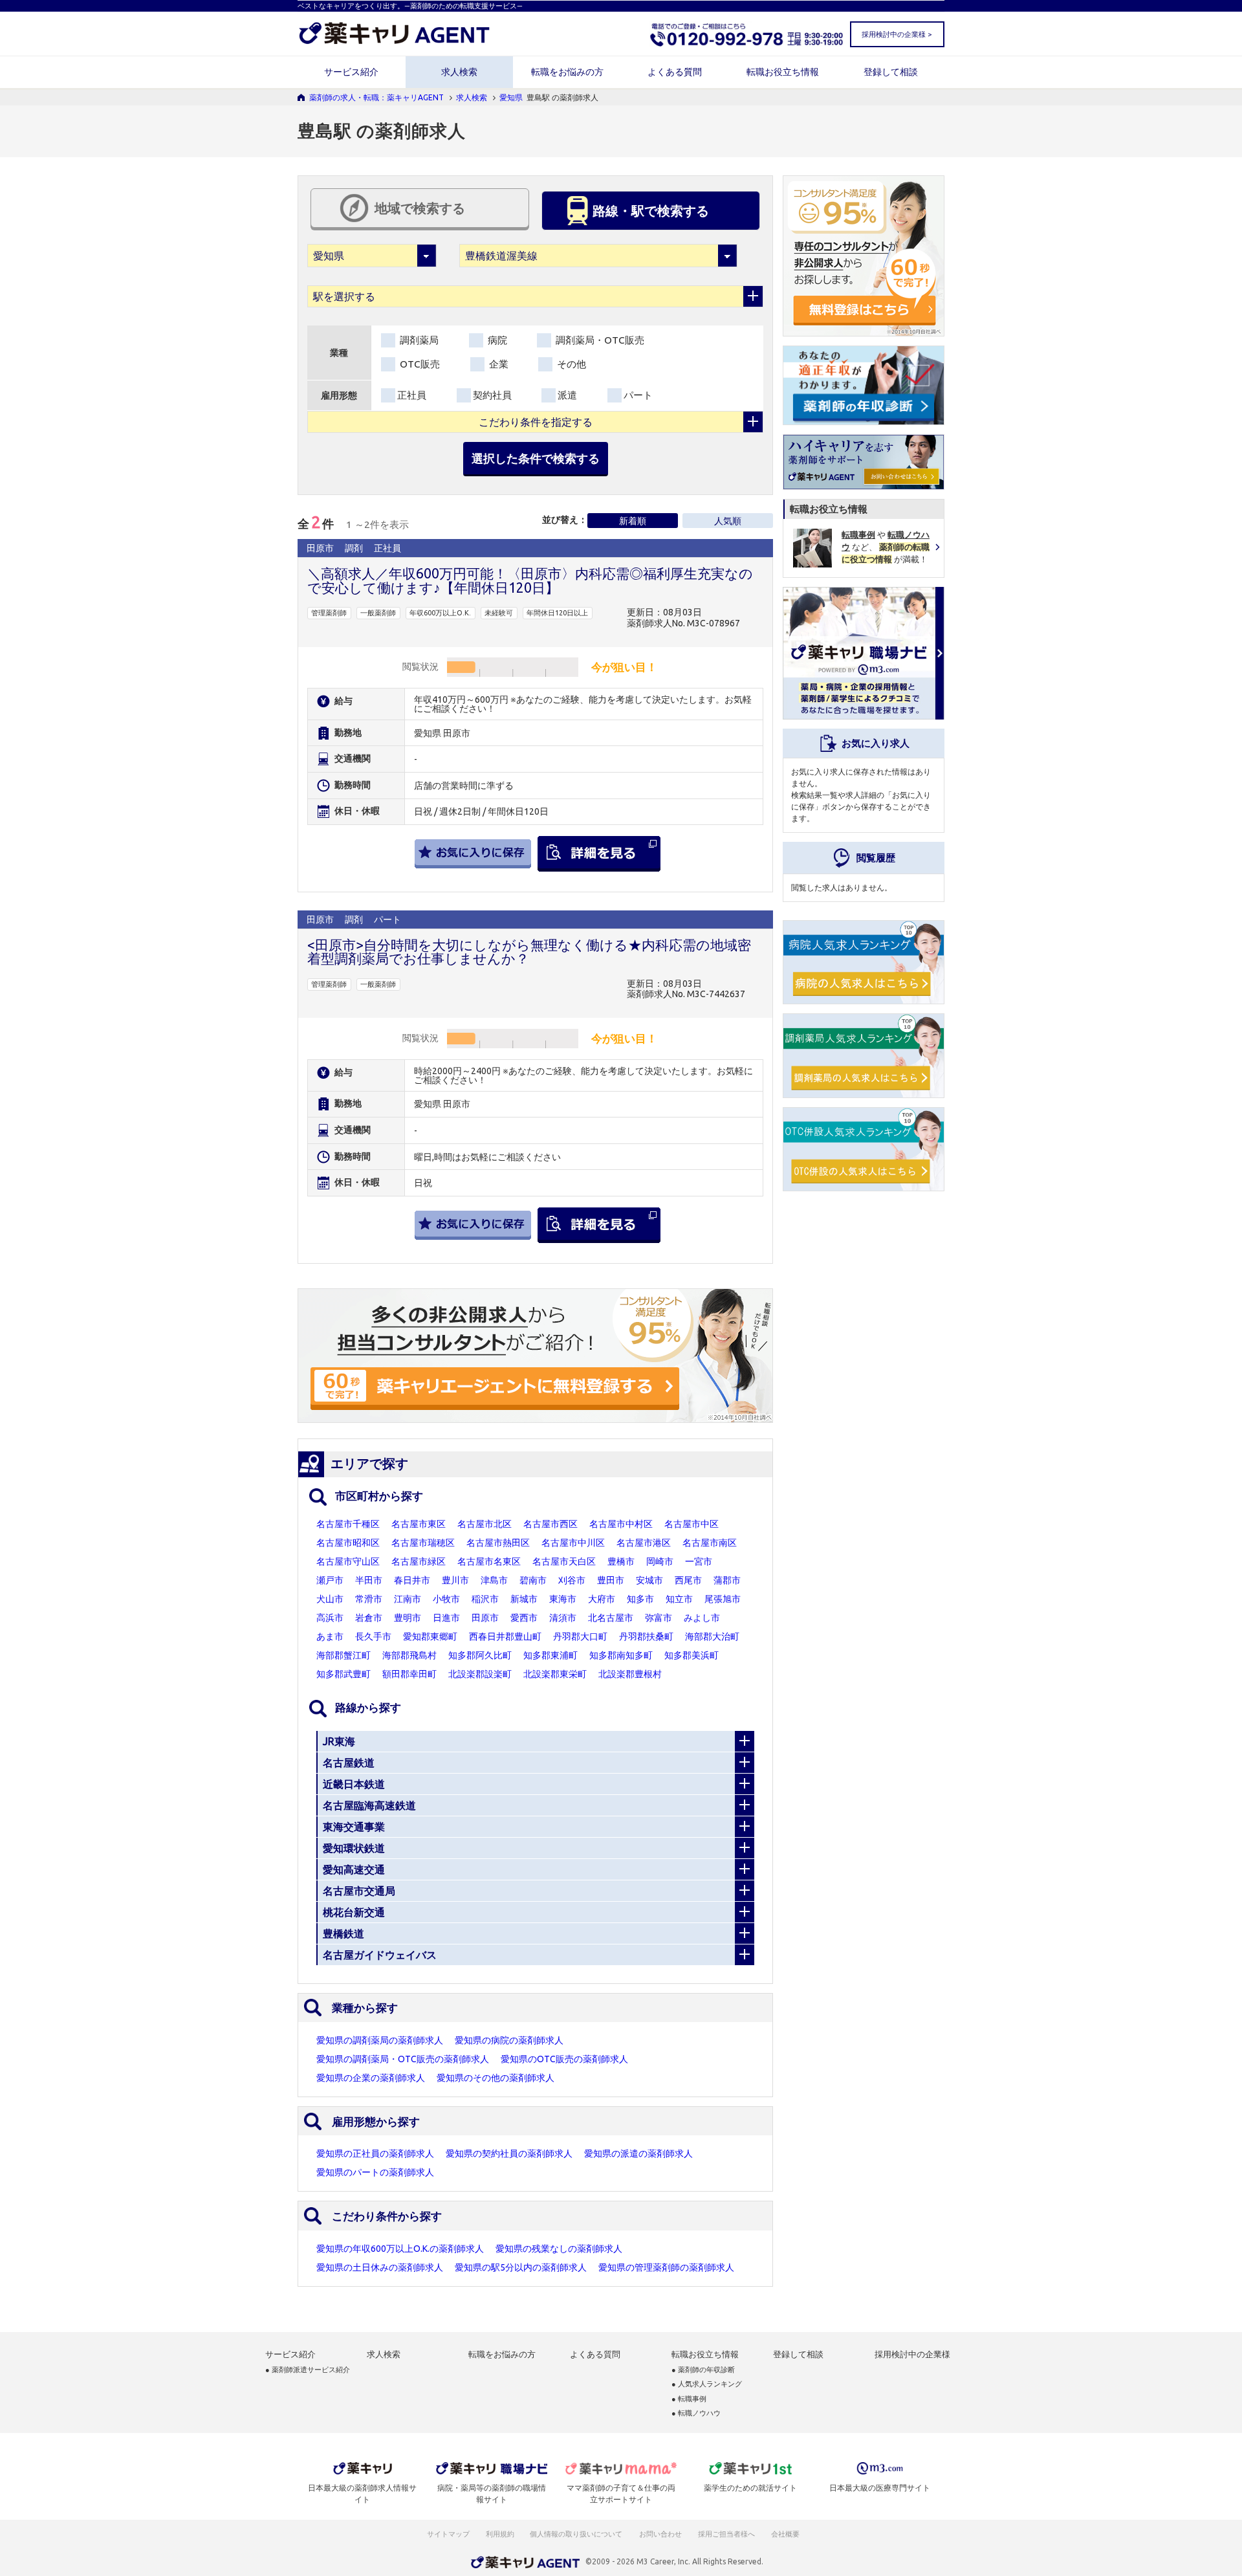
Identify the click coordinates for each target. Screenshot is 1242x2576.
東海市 (563, 1599)
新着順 (633, 521)
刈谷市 (572, 1580)
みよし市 (702, 1618)
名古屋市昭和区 (348, 1543)
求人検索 (459, 72)
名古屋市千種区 (348, 1524)
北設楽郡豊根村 (630, 1674)
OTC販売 (419, 364)
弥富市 (659, 1618)
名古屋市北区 (485, 1524)
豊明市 (408, 1618)
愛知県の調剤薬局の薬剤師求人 (380, 2040)
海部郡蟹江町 (343, 1655)
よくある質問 (675, 72)
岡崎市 (660, 1561)
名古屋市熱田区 (498, 1543)
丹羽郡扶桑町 (646, 1636)
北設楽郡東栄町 (555, 1674)
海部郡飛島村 (409, 1655)
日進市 (446, 1618)
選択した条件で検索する (536, 458)
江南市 (408, 1599)
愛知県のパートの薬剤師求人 (375, 2172)
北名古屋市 (611, 1618)
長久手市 (373, 1636)
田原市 (485, 1618)
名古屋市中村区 (621, 1524)
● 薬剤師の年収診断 (703, 2370)
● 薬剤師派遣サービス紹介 (308, 2370)
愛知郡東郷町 (430, 1636)
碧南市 (533, 1580)
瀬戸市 (330, 1580)
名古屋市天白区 (564, 1561)
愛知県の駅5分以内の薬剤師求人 (521, 2267)
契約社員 (492, 395)
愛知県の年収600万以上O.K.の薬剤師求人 (400, 2249)
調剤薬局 (418, 340)
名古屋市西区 (550, 1524)
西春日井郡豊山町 (505, 1636)
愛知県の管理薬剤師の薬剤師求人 (666, 2267)
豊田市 (611, 1580)
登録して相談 (891, 72)
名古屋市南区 (710, 1543)
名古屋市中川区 (573, 1543)
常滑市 (369, 1599)
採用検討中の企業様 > (897, 34)
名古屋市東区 (419, 1524)
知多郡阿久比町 (480, 1655)
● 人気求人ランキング (707, 2384)
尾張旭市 (723, 1599)
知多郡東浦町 (550, 1655)
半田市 (369, 1580)
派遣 (567, 395)
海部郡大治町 (712, 1636)
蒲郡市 (727, 1580)
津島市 (494, 1580)
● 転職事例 (689, 2399)
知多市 (640, 1599)
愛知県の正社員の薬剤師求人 (375, 2153)
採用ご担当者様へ (727, 2534)
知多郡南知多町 (621, 1655)
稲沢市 (485, 1599)
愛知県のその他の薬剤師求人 (496, 2078)
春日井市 (412, 1580)
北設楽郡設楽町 (480, 1674)
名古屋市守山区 (348, 1561)
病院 (496, 340)
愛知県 (511, 97)
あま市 (330, 1636)
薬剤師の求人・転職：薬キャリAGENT (376, 97)
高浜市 (330, 1618)
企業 (497, 364)
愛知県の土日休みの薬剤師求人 (380, 2267)
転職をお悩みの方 (567, 72)
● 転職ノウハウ (696, 2413)
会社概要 (786, 2534)
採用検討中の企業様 (912, 2354)
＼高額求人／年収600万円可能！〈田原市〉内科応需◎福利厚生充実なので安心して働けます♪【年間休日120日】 (530, 580)
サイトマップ (448, 2534)
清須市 (563, 1618)
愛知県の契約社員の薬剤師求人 (509, 2153)
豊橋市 (621, 1561)
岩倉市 (369, 1618)
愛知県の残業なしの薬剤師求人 (559, 2249)
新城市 (524, 1599)
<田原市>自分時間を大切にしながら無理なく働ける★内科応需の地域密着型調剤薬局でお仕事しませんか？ (529, 952)
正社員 (412, 395)
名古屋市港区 (644, 1543)
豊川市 (455, 1580)
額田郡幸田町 (409, 1674)
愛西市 (524, 1618)
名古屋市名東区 (489, 1561)
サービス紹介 (351, 72)
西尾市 (688, 1580)
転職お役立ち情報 (783, 72)
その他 (570, 364)
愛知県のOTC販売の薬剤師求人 (564, 2059)
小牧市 (446, 1599)
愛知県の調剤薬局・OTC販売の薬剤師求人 (403, 2059)
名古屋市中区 (692, 1524)
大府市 (602, 1599)
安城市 (649, 1580)
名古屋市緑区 (419, 1561)
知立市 (679, 1599)
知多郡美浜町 (692, 1655)
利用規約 (500, 2534)
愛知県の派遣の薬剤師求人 (638, 2153)
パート (638, 395)
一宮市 (699, 1561)
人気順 (728, 521)
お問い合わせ (661, 2534)
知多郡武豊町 (343, 1674)
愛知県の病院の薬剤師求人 (509, 2040)
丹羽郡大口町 (580, 1636)
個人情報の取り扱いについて (577, 2534)
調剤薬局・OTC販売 (599, 340)
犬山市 (330, 1599)
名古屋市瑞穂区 (423, 1543)
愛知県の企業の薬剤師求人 (371, 2078)
